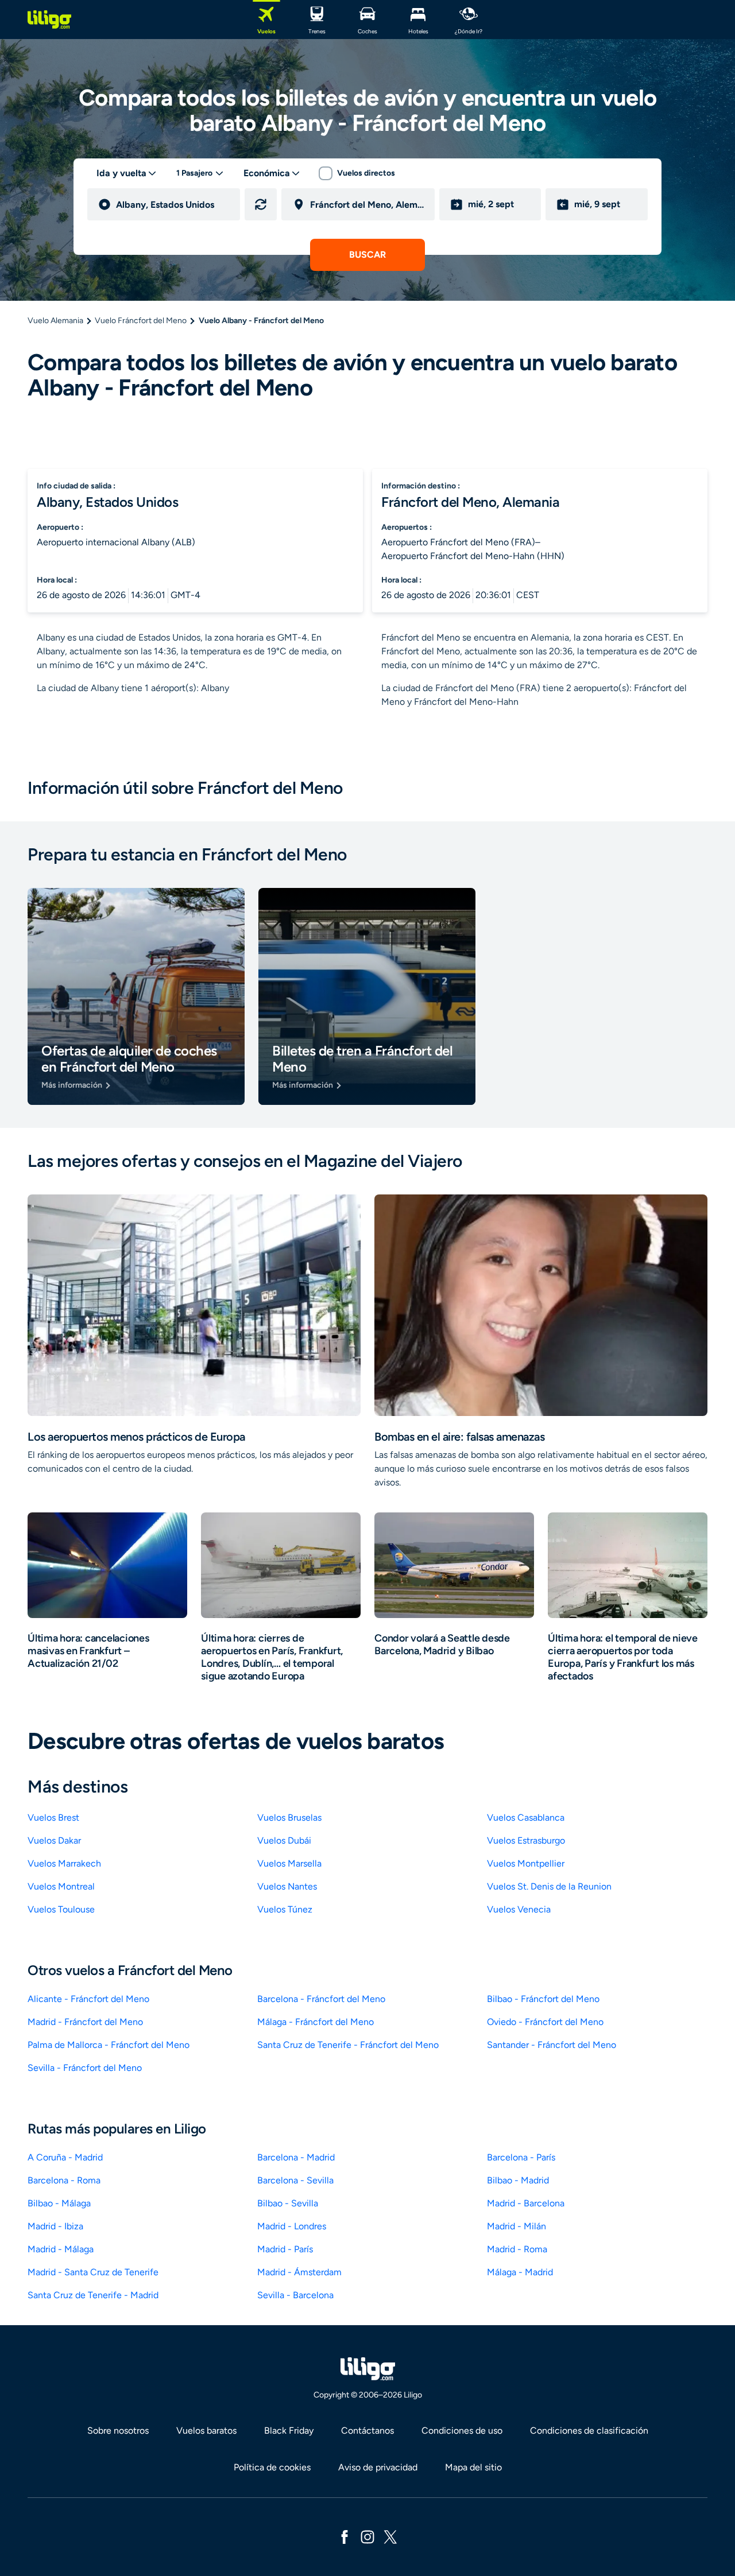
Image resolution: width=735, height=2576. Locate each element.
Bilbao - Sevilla (288, 2203)
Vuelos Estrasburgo (526, 1840)
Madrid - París (285, 2249)
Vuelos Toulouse (61, 1909)
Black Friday (289, 2430)
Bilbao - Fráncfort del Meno (543, 1999)
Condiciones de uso (462, 2430)
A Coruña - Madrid (65, 2157)
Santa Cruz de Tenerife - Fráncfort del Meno (348, 2045)
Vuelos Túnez (285, 1909)
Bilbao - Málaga (59, 2203)
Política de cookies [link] (272, 2467)
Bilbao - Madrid (518, 2180)
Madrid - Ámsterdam (299, 2272)
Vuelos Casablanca (526, 1817)
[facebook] (345, 2536)
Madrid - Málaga (61, 2249)
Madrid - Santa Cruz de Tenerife (93, 2272)
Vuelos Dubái (284, 1840)
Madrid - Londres (292, 2226)
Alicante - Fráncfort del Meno (88, 1999)
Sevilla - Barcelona (295, 2295)
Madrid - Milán (517, 2226)
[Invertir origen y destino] (261, 204)
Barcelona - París (521, 2157)
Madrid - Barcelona (526, 2203)
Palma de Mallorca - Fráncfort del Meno (109, 2045)
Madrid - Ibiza (55, 2226)
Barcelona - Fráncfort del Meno (321, 1999)
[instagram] (367, 2536)
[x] (390, 2536)
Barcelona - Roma (64, 2180)
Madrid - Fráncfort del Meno (85, 2022)
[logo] (49, 20)
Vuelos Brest (53, 1817)
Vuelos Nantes (287, 1886)
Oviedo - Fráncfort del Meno (545, 2022)
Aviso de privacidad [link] (378, 2467)
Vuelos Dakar (54, 1840)
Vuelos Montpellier (526, 1863)
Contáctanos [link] (367, 2430)
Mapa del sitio (473, 2467)
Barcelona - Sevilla (295, 2180)
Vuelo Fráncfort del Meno (141, 321)
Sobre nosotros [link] (118, 2430)
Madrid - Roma (517, 2249)
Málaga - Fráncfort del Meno (316, 2022)
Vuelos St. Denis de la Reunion (549, 1886)
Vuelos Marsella (289, 1863)
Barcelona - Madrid (296, 2157)
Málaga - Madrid (520, 2272)
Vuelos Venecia (519, 1909)
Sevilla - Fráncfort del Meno (85, 2068)
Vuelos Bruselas (289, 1817)
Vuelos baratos (206, 2430)
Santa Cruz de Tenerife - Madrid (93, 2295)
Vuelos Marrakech (64, 1863)
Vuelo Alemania (55, 321)
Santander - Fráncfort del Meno (552, 2045)
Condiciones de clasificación (589, 2430)
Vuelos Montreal (61, 1886)
